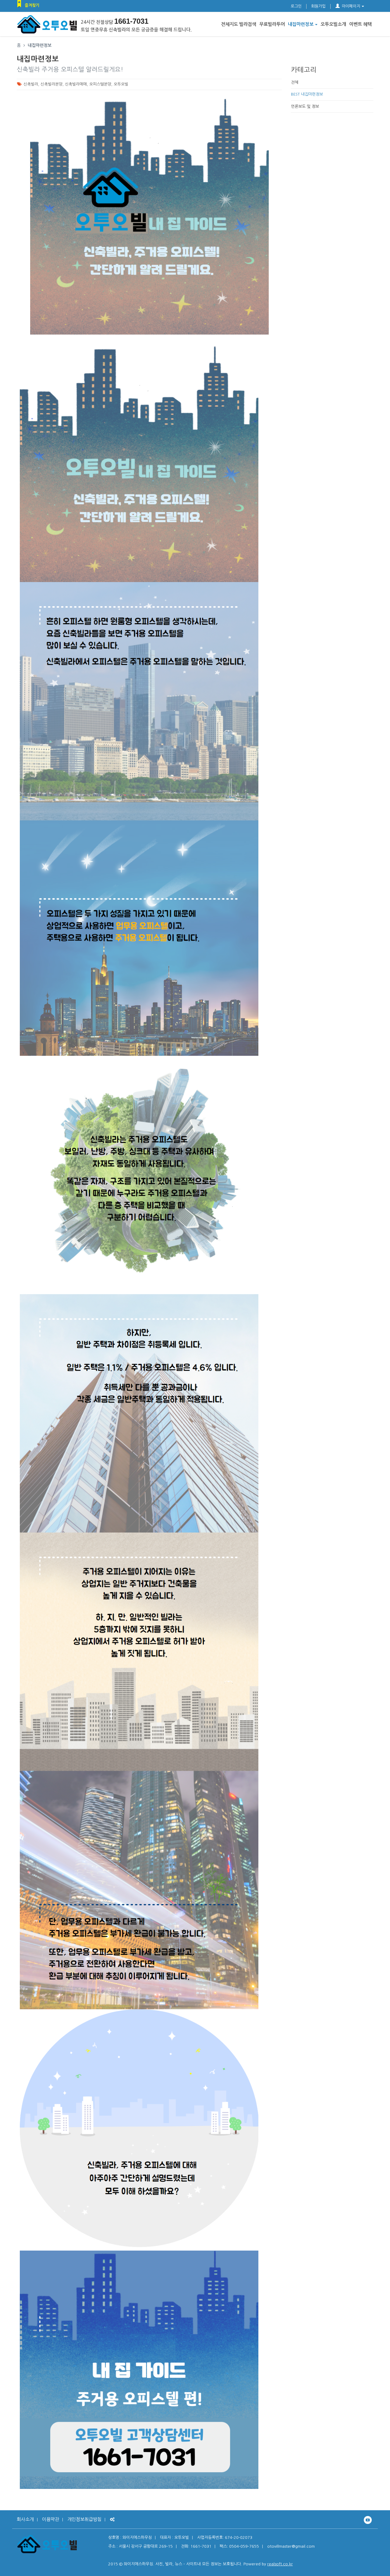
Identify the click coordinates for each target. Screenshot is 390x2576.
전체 (295, 82)
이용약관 (51, 2519)
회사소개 (25, 2519)
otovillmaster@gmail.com (291, 2546)
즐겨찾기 (32, 5)
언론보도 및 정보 (305, 106)
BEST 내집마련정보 (307, 94)
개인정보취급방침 (84, 2519)
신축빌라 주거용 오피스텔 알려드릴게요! (70, 69)
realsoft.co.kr (280, 2564)
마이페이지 (351, 6)
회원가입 (318, 6)
